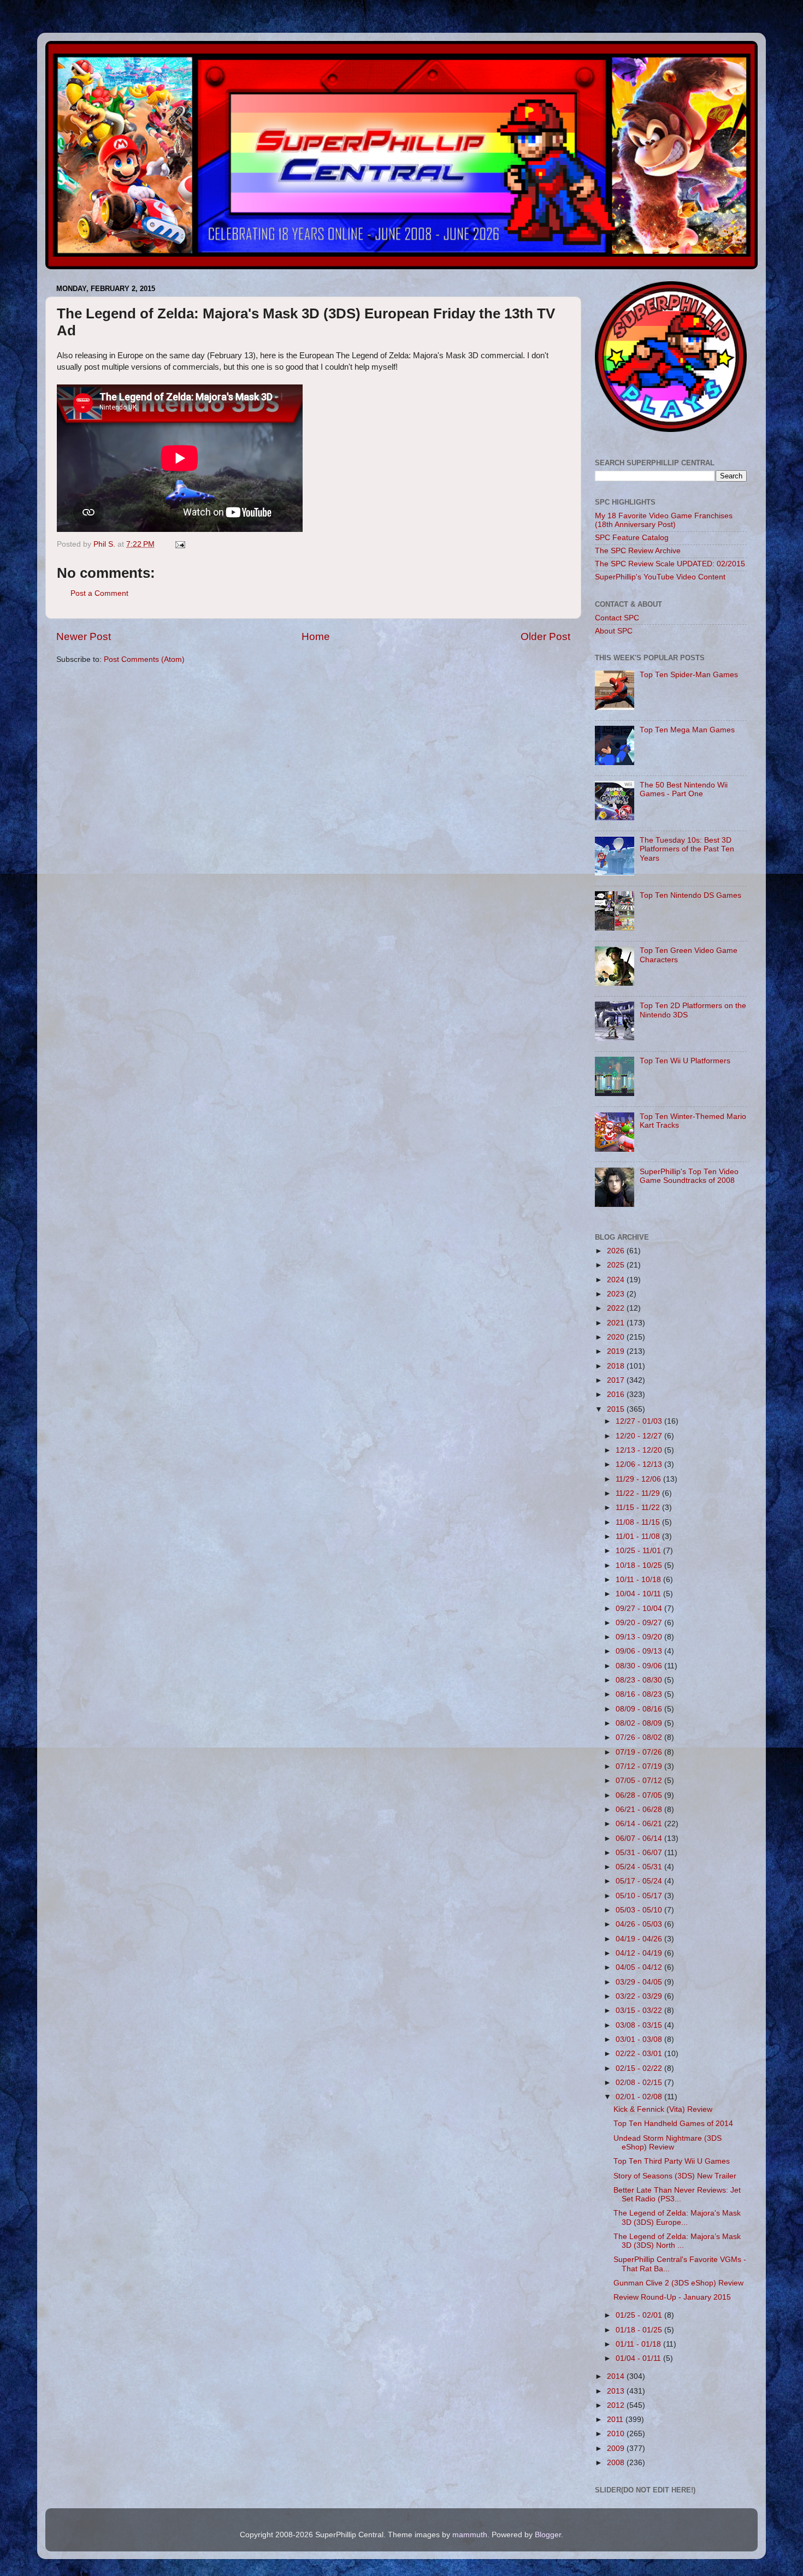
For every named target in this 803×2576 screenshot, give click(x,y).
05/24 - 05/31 (640, 1867)
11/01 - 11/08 (639, 1536)
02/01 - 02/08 (640, 2097)
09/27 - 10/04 (640, 1609)
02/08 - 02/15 (640, 2083)
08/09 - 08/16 (640, 1709)
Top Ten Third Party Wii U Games (672, 2161)
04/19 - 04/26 (640, 1939)
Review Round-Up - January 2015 (672, 2297)
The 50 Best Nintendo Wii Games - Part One (684, 789)
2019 (617, 1351)
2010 (617, 2434)
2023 (617, 1294)
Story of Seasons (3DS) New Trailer (675, 2176)
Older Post (545, 636)
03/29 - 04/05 (640, 1982)
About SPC (614, 631)
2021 (617, 1323)
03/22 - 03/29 (640, 1996)
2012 (617, 2405)
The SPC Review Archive (638, 551)
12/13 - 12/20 (640, 1450)
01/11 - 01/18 (639, 2344)
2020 (617, 1337)
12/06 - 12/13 (640, 1464)
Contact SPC (617, 618)
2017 (617, 1380)
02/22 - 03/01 (640, 2054)
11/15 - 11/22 (639, 1508)
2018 (617, 1366)
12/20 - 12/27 (640, 1436)
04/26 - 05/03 (640, 1924)
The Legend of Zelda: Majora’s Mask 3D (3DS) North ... (677, 2241)
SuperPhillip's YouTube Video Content (660, 577)
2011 (616, 2420)
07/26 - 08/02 (640, 1737)
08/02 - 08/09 (640, 1723)
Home (316, 636)
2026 (617, 1251)
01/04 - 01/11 (639, 2358)
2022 (617, 1308)
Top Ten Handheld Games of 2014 (673, 2124)
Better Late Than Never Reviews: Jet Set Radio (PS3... (677, 2195)
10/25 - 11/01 (639, 1551)
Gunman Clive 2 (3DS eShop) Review (678, 2283)
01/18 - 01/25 (640, 2330)
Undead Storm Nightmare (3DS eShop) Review (668, 2143)
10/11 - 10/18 (639, 1580)
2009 (617, 2448)
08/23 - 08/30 (640, 1680)
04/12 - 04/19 (640, 1953)
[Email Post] (179, 544)
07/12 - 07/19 (640, 1766)
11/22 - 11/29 (639, 1493)
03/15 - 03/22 (640, 2011)
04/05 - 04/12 (640, 1967)
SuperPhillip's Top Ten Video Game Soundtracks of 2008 (689, 1176)
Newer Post (84, 636)
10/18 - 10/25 (640, 1565)
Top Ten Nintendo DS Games (690, 895)
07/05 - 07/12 (640, 1781)
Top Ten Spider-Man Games (689, 675)
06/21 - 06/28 (640, 1810)
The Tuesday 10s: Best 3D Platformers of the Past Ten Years (687, 849)
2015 (617, 1409)
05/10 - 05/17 (640, 1896)
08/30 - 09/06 (640, 1666)
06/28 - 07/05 (640, 1795)
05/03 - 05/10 (640, 1910)
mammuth (470, 2535)
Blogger (548, 2535)
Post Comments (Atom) (144, 659)
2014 (617, 2376)
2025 (617, 1265)
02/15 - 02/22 (640, 2068)
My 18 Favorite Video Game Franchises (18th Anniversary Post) (664, 520)
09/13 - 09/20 (640, 1637)
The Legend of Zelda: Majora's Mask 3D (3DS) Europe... (677, 2217)
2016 (617, 1394)
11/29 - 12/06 (639, 1479)
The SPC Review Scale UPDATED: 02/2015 (670, 564)
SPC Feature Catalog (632, 538)
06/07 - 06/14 (640, 1838)
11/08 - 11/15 (639, 1522)
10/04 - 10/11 (639, 1594)
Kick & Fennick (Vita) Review (663, 2109)
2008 (617, 2463)
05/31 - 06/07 (640, 1853)
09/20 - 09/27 (640, 1623)
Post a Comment (99, 593)
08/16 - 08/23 (640, 1694)
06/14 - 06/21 (640, 1824)
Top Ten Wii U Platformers (685, 1061)
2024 (617, 1280)
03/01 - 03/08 (640, 2039)
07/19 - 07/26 (640, 1752)
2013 (617, 2391)
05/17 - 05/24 (640, 1881)
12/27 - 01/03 (640, 1421)
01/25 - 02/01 (640, 2315)
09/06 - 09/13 (640, 1651)
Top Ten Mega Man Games (687, 730)
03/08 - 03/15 (640, 2025)
